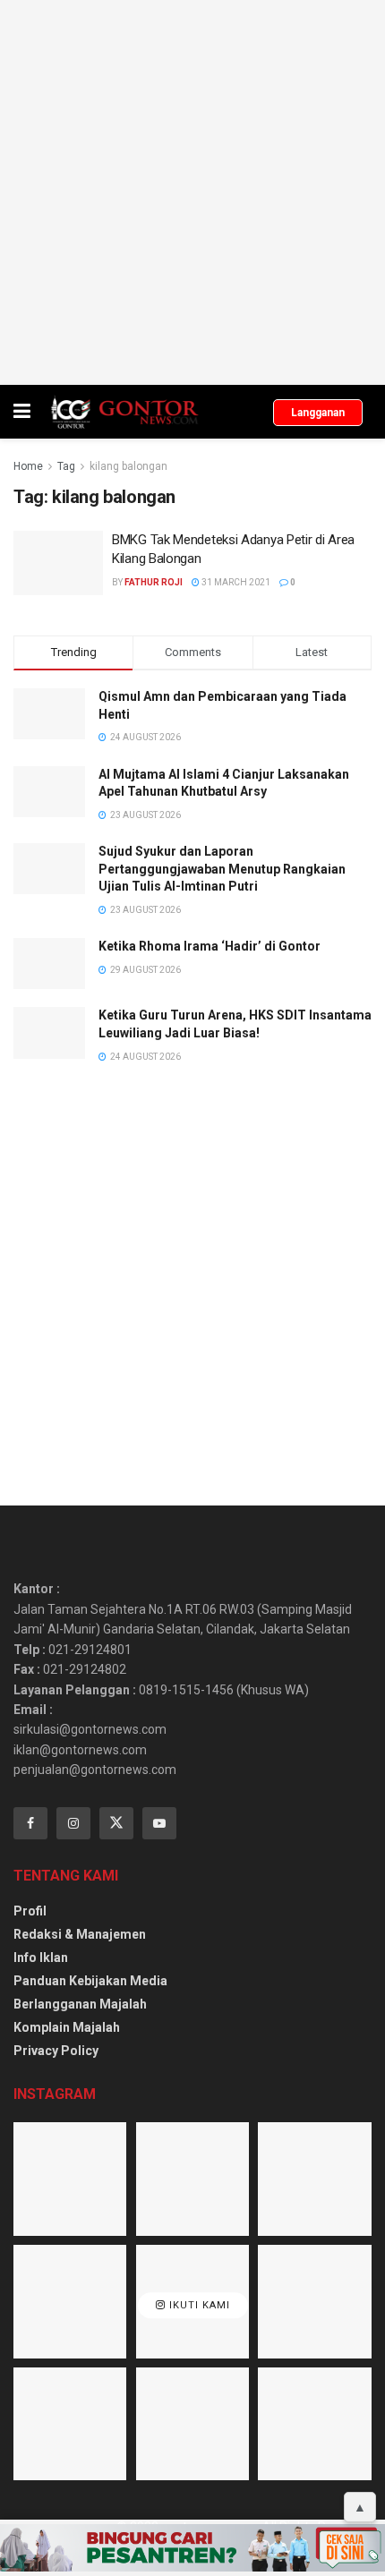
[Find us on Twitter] (116, 1823)
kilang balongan (128, 466)
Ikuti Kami (198, 2306)
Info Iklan (41, 1958)
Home (28, 466)
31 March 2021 (235, 582)
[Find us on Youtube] (159, 1823)
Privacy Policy (56, 2051)
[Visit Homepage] (124, 412)
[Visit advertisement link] (192, 192)
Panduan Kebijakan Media (90, 1981)
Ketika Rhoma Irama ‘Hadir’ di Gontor (210, 946)
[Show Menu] (22, 412)
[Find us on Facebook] (30, 1823)
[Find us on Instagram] (73, 1823)
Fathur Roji (154, 582)
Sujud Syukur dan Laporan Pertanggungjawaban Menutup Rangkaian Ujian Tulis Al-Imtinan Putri (222, 869)
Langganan (318, 413)
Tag (66, 466)
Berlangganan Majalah (80, 2004)
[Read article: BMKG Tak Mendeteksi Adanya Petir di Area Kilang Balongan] (58, 563)
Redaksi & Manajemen (80, 1934)
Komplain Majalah (67, 2027)
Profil (30, 1911)
